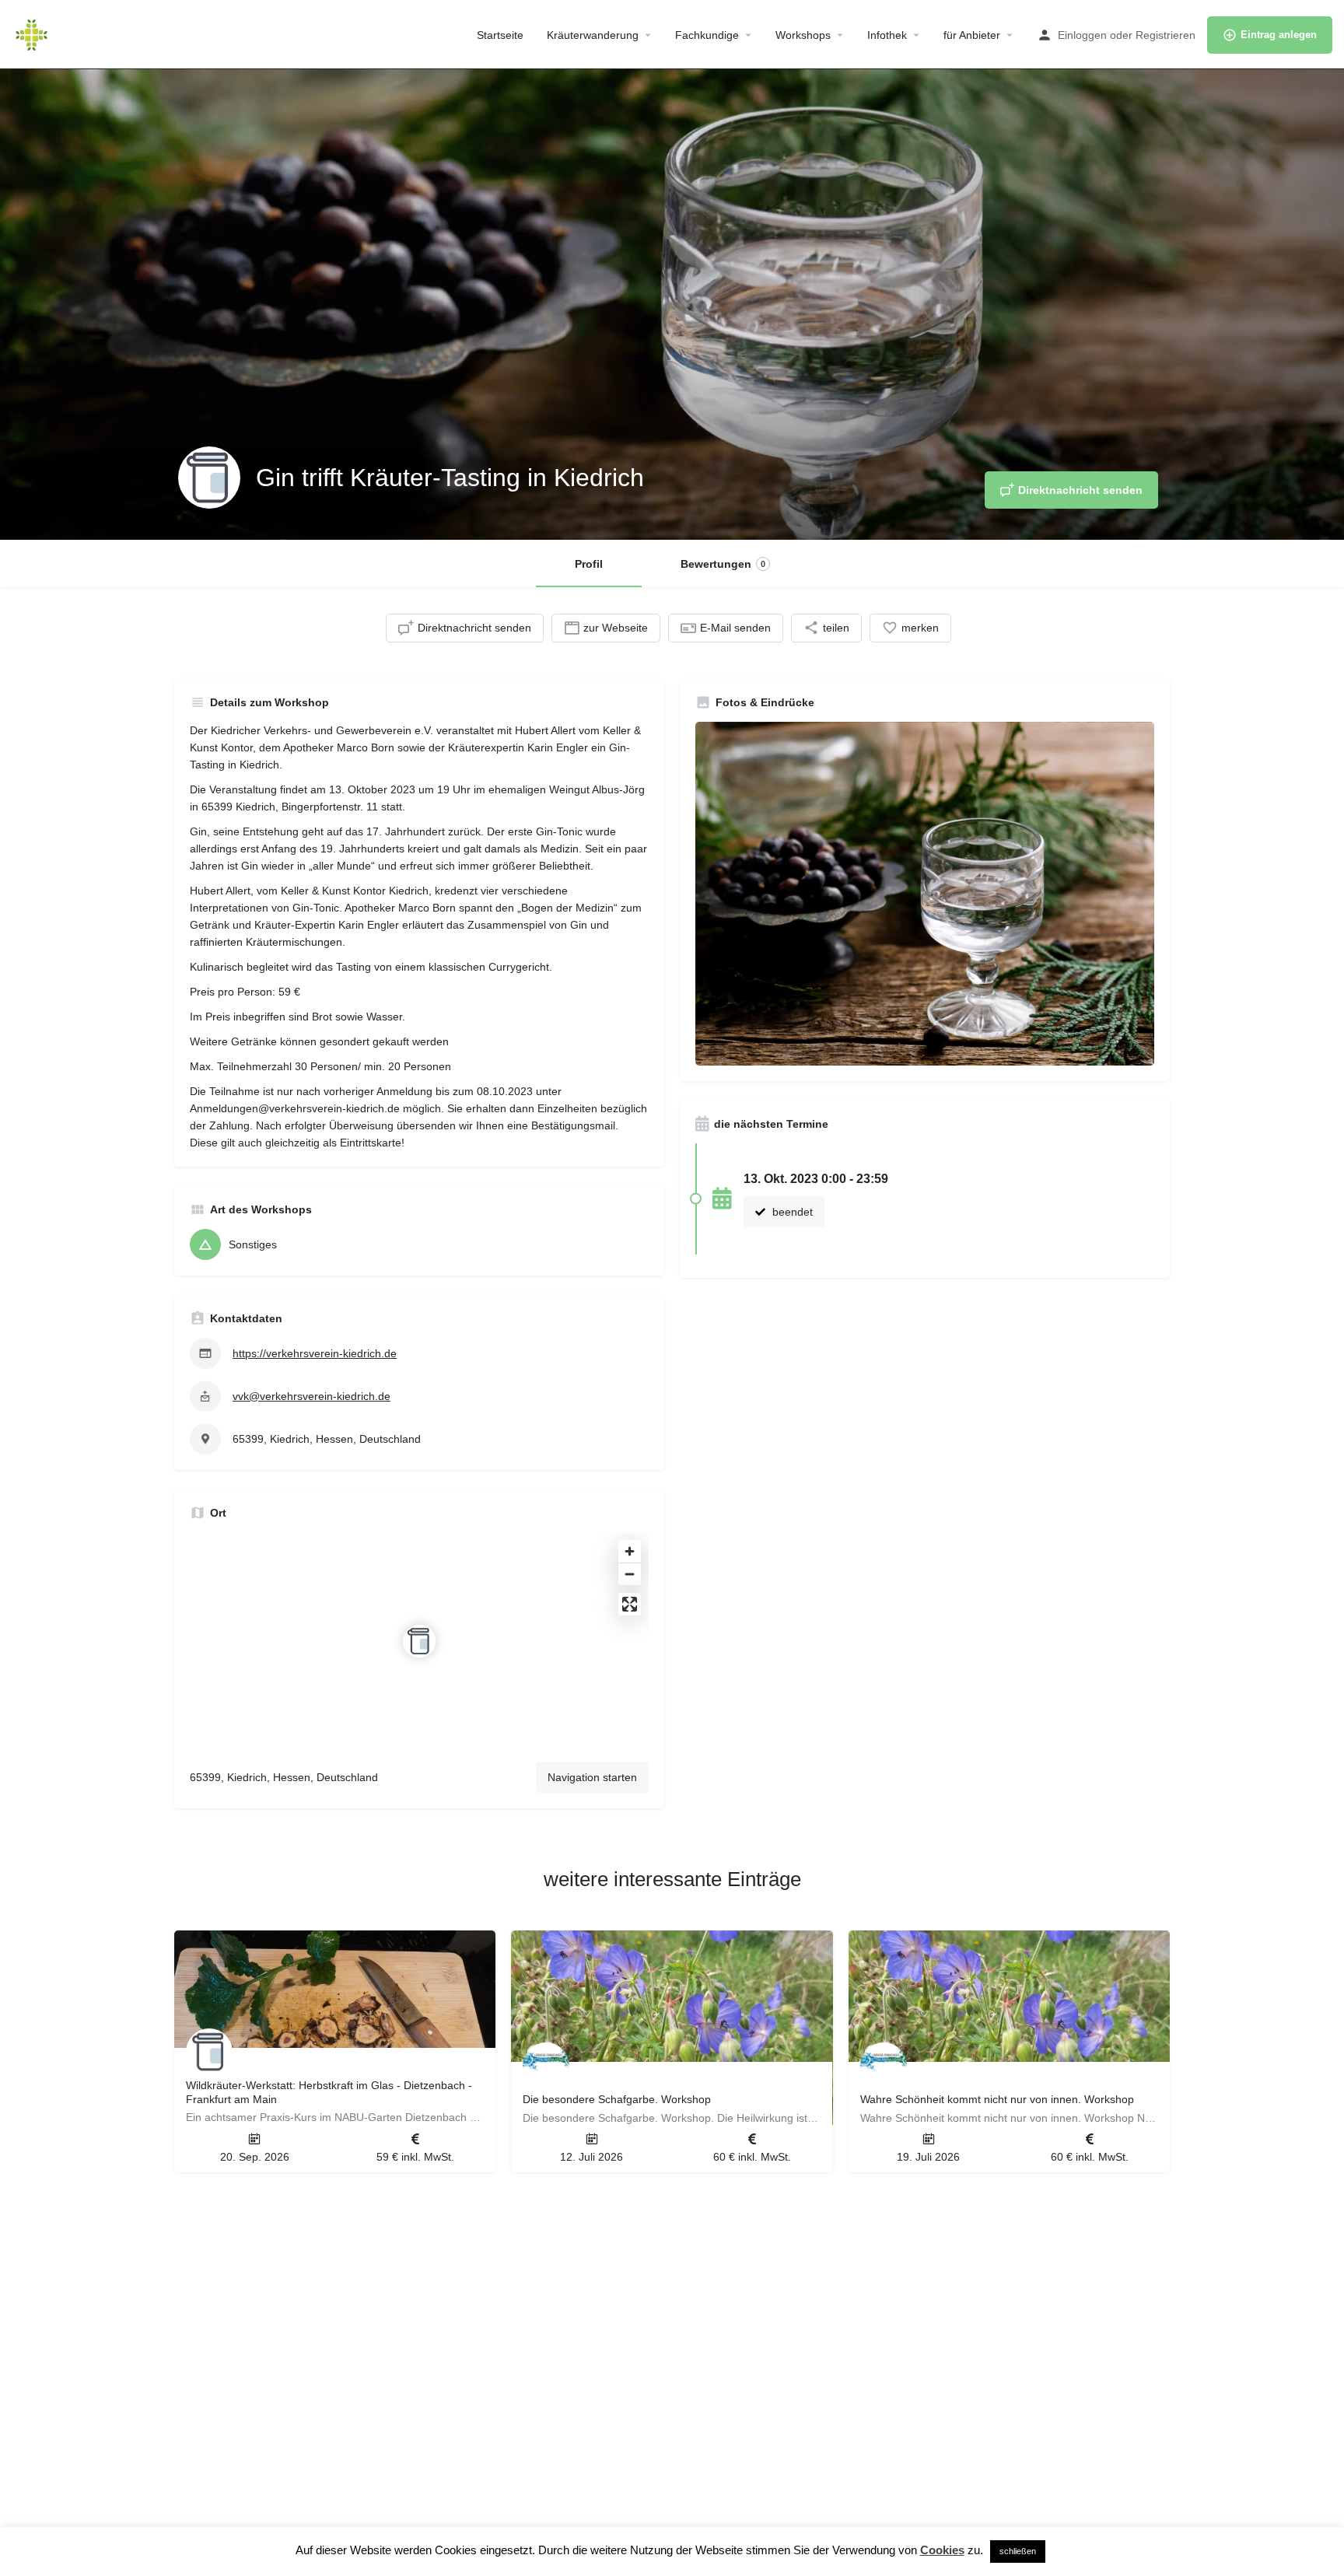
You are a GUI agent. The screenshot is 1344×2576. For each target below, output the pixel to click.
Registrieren (1165, 35)
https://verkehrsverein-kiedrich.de (315, 1353)
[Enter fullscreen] (630, 1604)
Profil (589, 564)
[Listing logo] (209, 478)
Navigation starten (592, 1777)
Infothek (887, 35)
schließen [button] (1018, 2551)
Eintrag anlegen (1279, 35)
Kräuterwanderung (593, 35)
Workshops (803, 35)
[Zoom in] (630, 1551)
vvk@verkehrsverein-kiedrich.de (311, 1396)
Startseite (500, 35)
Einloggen (1082, 35)
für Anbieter (972, 35)
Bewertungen (723, 564)
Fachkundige (707, 35)
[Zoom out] (630, 1574)
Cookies (942, 2550)
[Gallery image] (925, 894)
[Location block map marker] (419, 1641)
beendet (791, 1212)
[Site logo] (33, 33)
